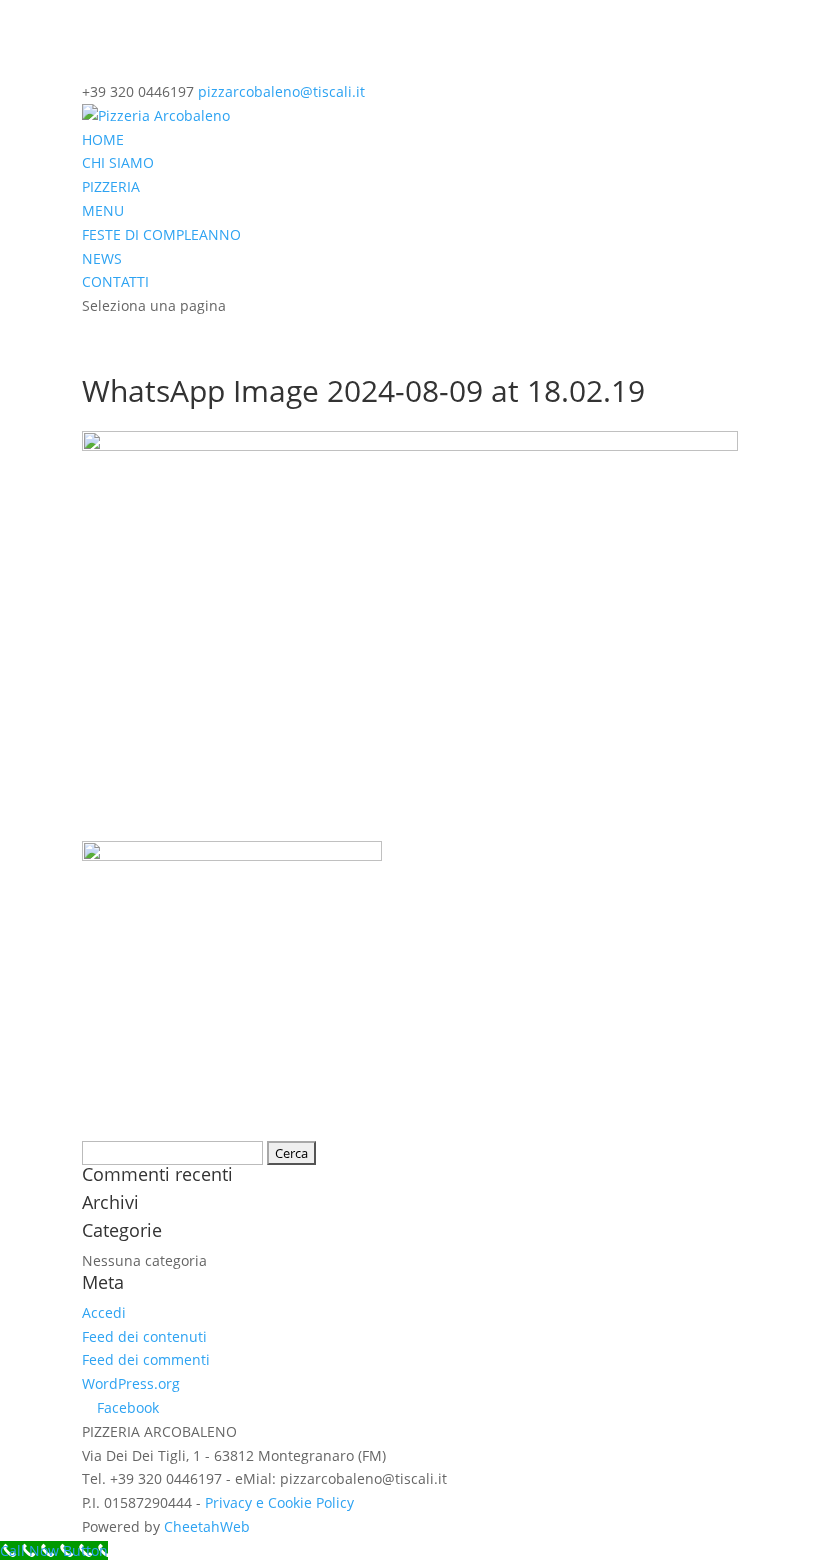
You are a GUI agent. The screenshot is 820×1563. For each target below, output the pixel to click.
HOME (103, 139)
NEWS (102, 258)
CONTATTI (115, 281)
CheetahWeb (207, 1526)
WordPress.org (131, 1383)
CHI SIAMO (118, 162)
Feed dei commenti (146, 1359)
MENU (103, 210)
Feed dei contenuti (144, 1336)
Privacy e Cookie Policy (279, 1502)
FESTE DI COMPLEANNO (161, 234)
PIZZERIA (111, 186)
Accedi (104, 1312)
